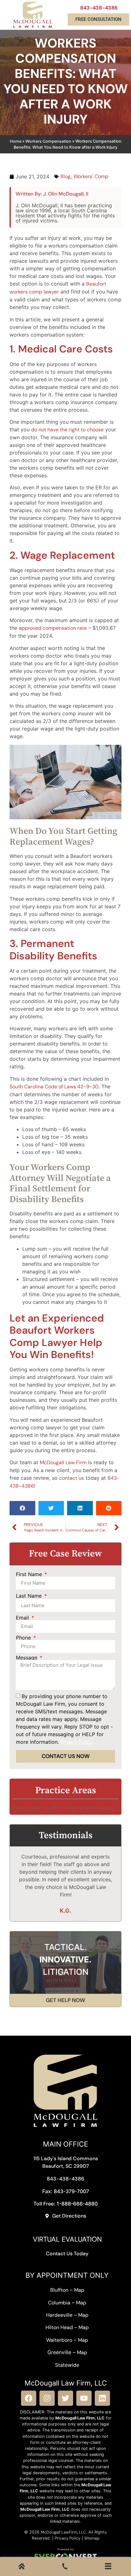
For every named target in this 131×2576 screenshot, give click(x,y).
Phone (24, 1638)
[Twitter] (65, 2398)
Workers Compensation (48, 141)
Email (23, 1618)
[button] (22, 1508)
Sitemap (92, 2538)
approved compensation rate (53, 628)
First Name (30, 1574)
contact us (72, 1478)
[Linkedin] (102, 2398)
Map (79, 2290)
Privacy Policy (68, 2538)
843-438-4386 (99, 8)
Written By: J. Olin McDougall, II (52, 194)
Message (27, 1658)
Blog (65, 176)
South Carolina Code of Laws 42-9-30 (54, 1087)
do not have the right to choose (67, 430)
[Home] (22, 2568)
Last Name (30, 1596)
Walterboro (59, 2340)
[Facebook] (29, 2398)
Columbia (59, 2303)
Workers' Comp (91, 176)
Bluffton (59, 2290)
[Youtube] (84, 2398)
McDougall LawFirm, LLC (63, 2532)
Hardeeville (59, 2315)
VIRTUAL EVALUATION (67, 2239)
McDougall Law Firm (63, 1462)
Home (16, 141)
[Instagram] (47, 2398)
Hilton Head (59, 2327)
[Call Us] (65, 2568)
